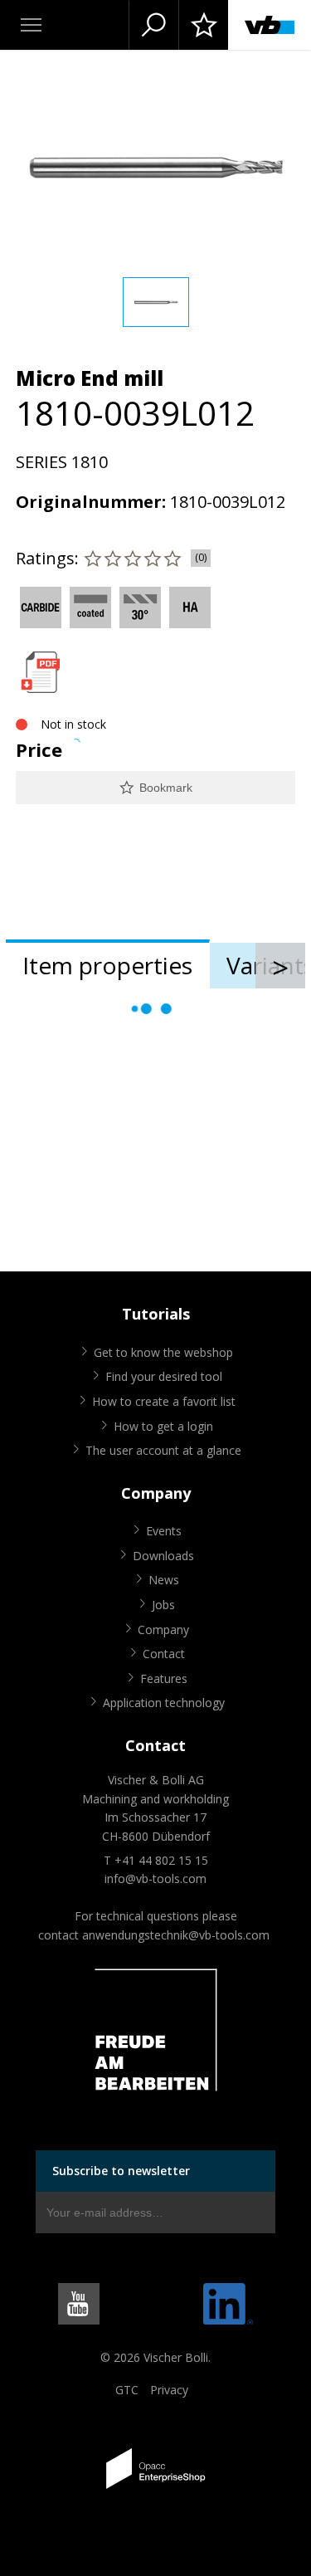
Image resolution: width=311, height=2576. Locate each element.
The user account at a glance (163, 1450)
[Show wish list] (203, 25)
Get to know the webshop (163, 1352)
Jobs (163, 1605)
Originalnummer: (91, 502)
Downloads (163, 1556)
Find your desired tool (164, 1376)
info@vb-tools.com (155, 1878)
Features (164, 1678)
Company (163, 1630)
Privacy (169, 2390)
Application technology (164, 1703)
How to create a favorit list (164, 1401)
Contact (164, 1654)
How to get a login (163, 1426)
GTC (127, 2390)
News (164, 1580)
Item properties (107, 965)
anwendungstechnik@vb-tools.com (176, 1935)
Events (164, 1531)
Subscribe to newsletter (121, 2171)
